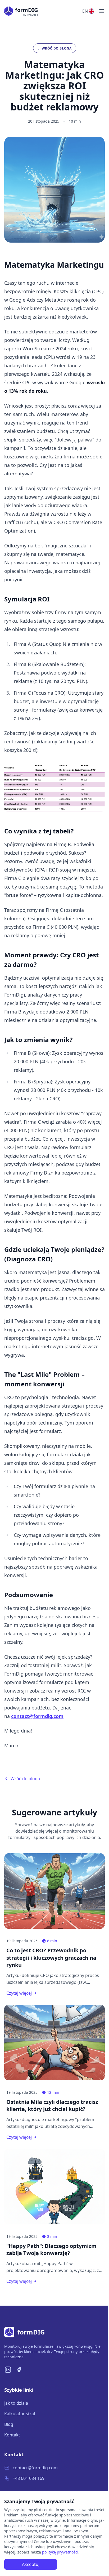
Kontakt (12, 2435)
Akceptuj (31, 2564)
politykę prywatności (60, 2552)
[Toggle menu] (102, 11)
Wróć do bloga (25, 1779)
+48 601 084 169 (29, 2478)
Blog (9, 2424)
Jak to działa (16, 2403)
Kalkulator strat (20, 2414)
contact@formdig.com (35, 2468)
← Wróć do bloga (55, 48)
